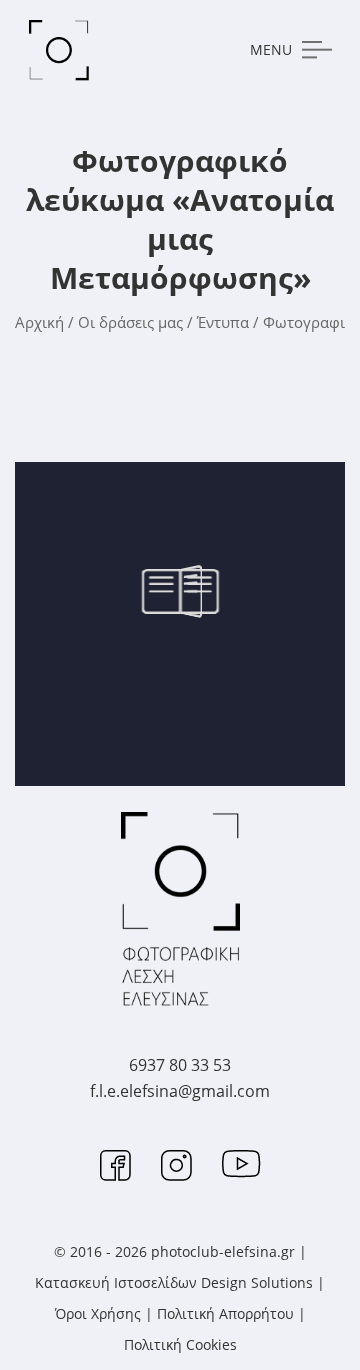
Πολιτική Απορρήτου (225, 1313)
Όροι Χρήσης (98, 1313)
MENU (271, 49)
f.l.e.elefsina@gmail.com (180, 1091)
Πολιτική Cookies (180, 1344)
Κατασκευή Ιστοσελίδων (116, 1282)
